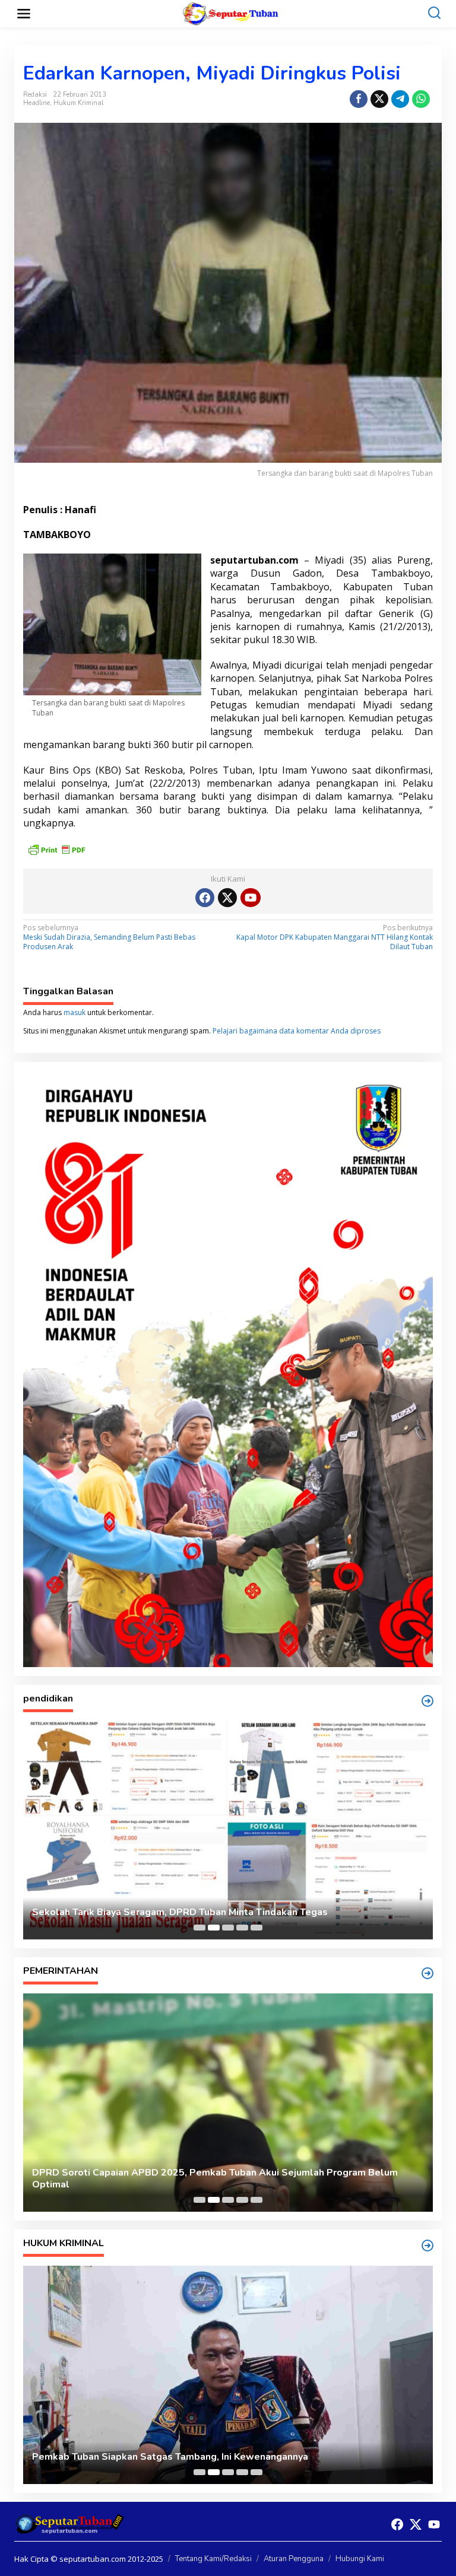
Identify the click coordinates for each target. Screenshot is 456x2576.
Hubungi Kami (360, 2559)
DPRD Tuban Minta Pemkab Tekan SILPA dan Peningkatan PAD (174, 2185)
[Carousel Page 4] (242, 1928)
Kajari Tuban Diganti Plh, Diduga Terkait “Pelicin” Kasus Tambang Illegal (195, 2457)
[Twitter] (227, 898)
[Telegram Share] (400, 99)
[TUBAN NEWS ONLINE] (231, 13)
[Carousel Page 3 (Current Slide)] (228, 1928)
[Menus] (24, 14)
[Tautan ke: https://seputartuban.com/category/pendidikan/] (427, 1701)
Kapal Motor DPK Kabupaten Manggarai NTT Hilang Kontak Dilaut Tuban (335, 937)
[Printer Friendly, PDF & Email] (56, 849)
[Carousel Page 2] (214, 1928)
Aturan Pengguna (294, 2559)
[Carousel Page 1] (199, 1928)
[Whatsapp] (421, 99)
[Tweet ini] (379, 99)
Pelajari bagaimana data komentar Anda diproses (297, 1031)
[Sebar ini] (359, 99)
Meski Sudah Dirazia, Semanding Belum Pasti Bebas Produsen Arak (109, 937)
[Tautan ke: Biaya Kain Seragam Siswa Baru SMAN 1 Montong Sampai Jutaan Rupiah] (228, 1830)
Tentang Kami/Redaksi (213, 2559)
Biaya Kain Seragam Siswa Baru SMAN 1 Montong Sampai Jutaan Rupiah (194, 1912)
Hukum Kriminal (78, 103)
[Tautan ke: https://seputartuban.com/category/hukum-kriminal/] (427, 2246)
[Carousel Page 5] (256, 1928)
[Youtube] (251, 898)
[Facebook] (205, 898)
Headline (37, 103)
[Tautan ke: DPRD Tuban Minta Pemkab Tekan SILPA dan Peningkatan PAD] (228, 2103)
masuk (75, 1012)
